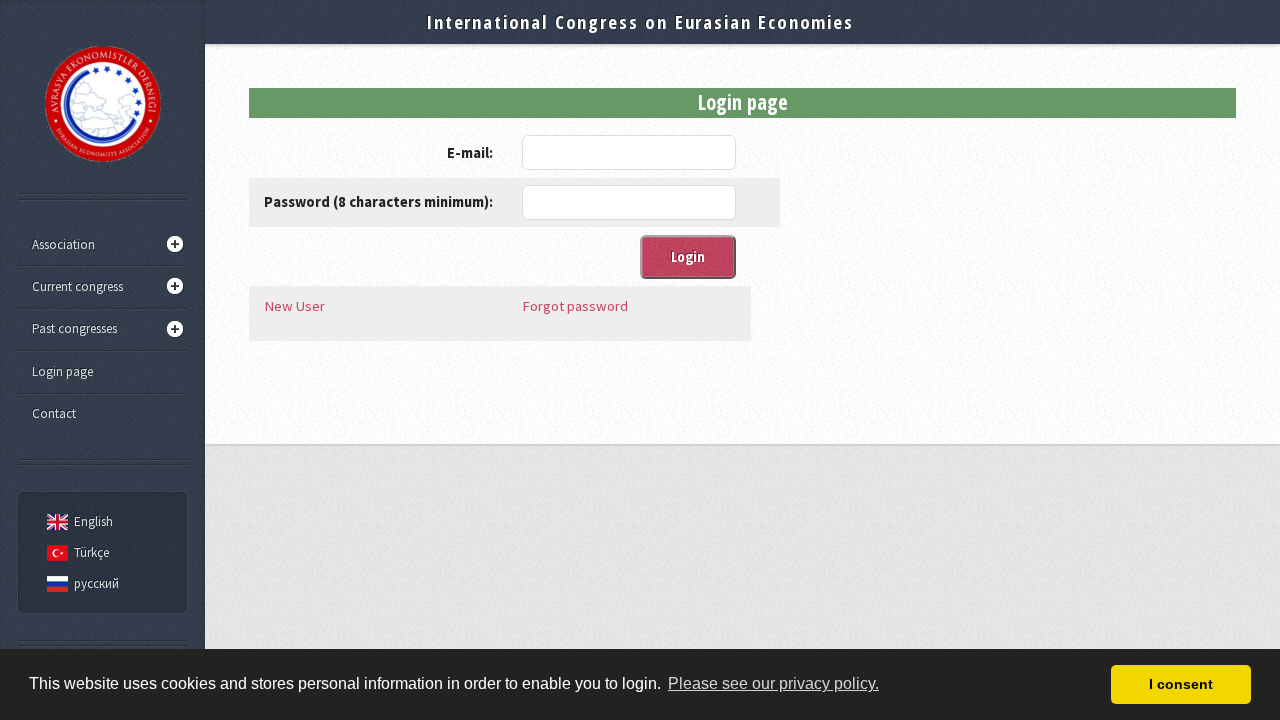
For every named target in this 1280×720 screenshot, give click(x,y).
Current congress (77, 286)
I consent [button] (1181, 684)
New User (294, 306)
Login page (62, 371)
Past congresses (74, 328)
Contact (54, 413)
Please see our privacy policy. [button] (773, 683)
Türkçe (91, 552)
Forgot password (575, 306)
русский (96, 583)
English (93, 521)
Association (63, 244)
